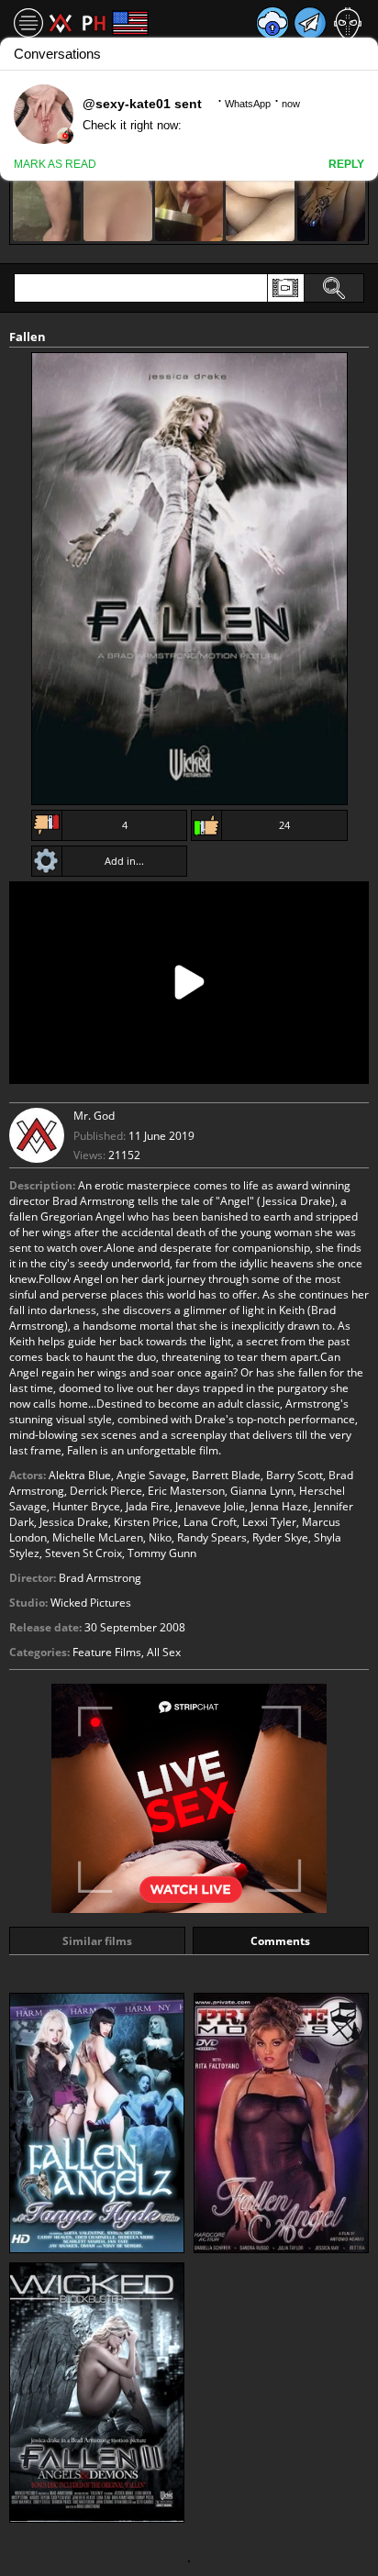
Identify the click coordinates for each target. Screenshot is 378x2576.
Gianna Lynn (262, 1491)
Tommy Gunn (162, 1553)
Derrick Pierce (106, 1491)
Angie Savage (151, 1475)
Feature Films (107, 1652)
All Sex (164, 1652)
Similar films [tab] (97, 1941)
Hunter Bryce (86, 1506)
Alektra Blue (80, 1475)
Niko (160, 1537)
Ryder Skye (280, 1537)
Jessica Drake (74, 1522)
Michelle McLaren (98, 1537)
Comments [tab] (280, 1941)
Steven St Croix (83, 1553)
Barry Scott (295, 1475)
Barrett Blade (226, 1475)
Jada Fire (148, 1506)
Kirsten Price (146, 1522)
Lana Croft (210, 1522)
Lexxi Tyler (269, 1522)
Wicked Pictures (91, 1603)
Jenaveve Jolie (210, 1506)
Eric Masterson (186, 1491)
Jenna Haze (279, 1506)
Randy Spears (212, 1537)
